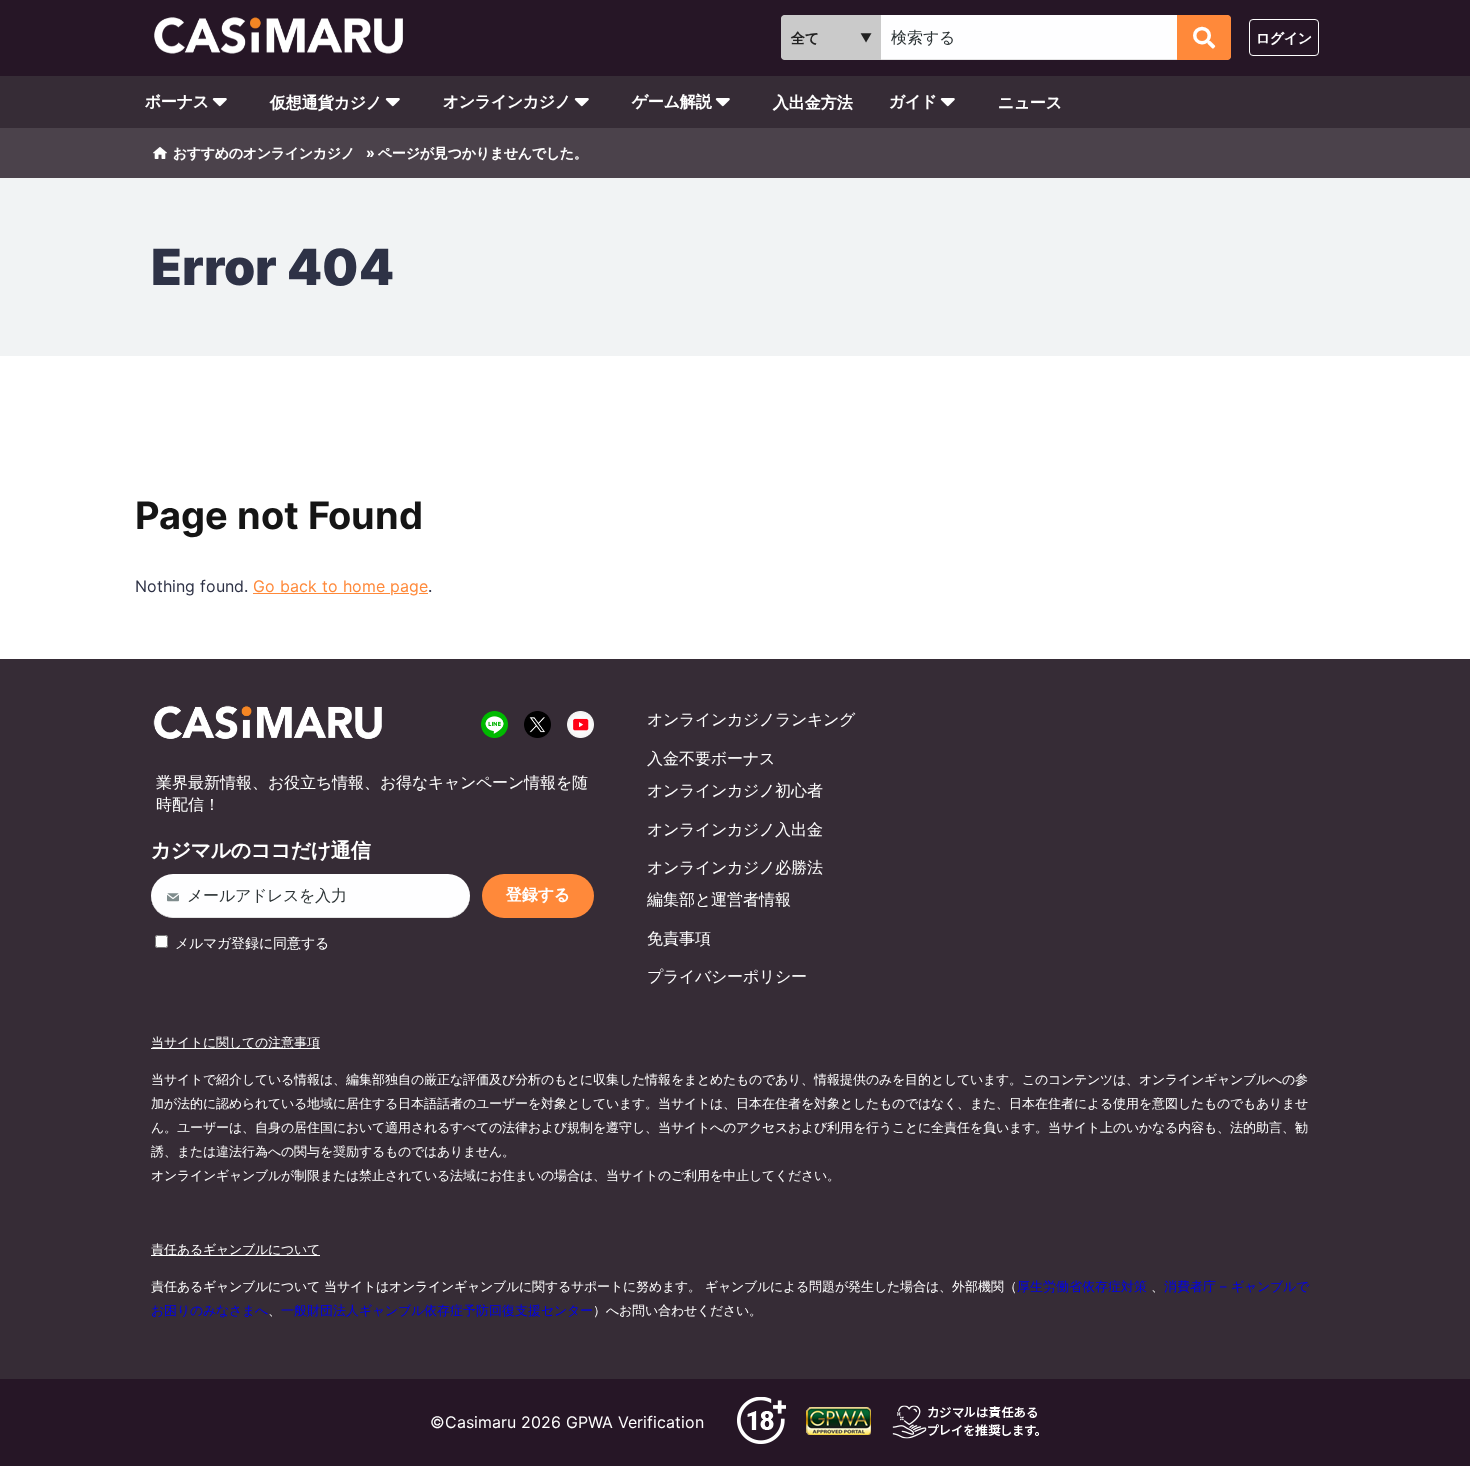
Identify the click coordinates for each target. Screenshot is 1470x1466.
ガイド (913, 101)
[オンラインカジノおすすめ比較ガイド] (287, 38)
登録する (538, 894)
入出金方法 (813, 102)
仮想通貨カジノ (326, 102)
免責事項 (679, 938)
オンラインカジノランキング (751, 719)
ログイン (1284, 37)
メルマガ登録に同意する (250, 942)
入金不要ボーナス (711, 758)
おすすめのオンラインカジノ (264, 152)
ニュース (1030, 102)
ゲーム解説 (672, 101)
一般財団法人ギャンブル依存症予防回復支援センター (437, 1310)
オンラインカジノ (507, 101)
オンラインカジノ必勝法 (735, 867)
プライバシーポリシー (727, 976)
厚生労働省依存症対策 (1082, 1286)
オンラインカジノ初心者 (735, 790)
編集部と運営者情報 (719, 899)
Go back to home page (340, 586)
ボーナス (177, 101)
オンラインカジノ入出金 (735, 829)
